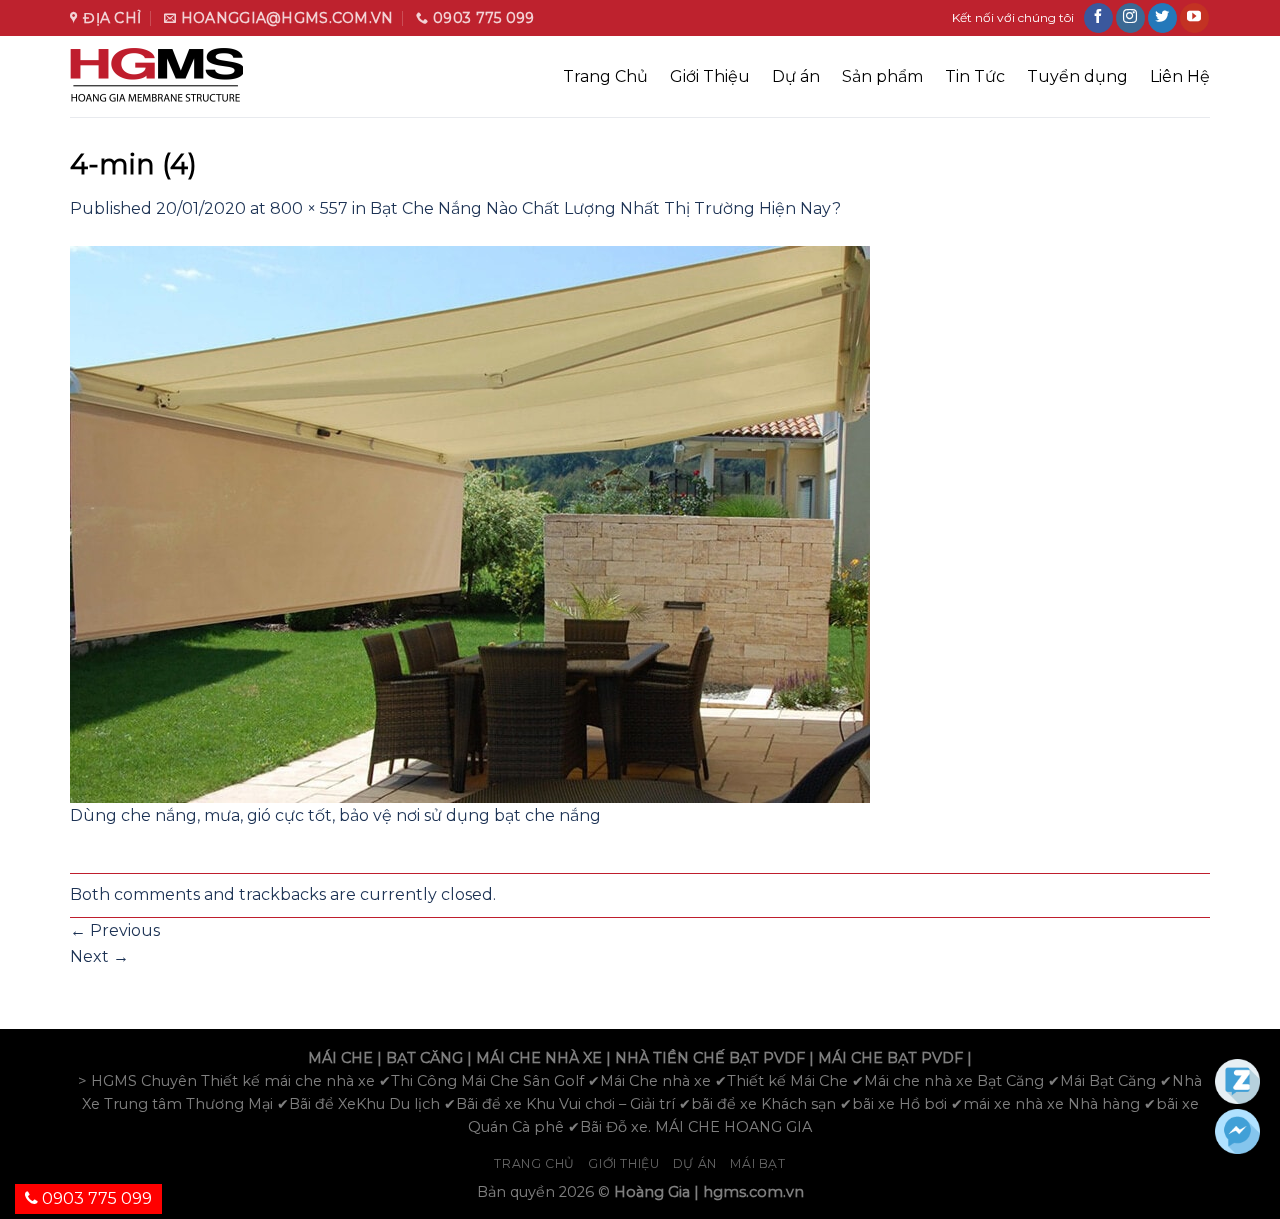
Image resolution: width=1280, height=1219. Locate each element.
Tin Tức (975, 76)
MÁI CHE (340, 1058)
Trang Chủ (605, 76)
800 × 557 (309, 208)
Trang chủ (534, 1163)
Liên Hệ (1180, 76)
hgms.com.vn (753, 1192)
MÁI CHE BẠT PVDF (890, 1058)
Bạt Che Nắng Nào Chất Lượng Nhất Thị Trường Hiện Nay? (605, 208)
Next (99, 956)
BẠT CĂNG (424, 1058)
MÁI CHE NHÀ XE (539, 1058)
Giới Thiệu (710, 76)
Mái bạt (757, 1163)
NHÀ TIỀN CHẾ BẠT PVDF (710, 1058)
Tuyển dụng (1077, 76)
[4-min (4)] (470, 522)
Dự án (796, 76)
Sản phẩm (882, 76)
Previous (115, 930)
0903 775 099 (95, 1198)
